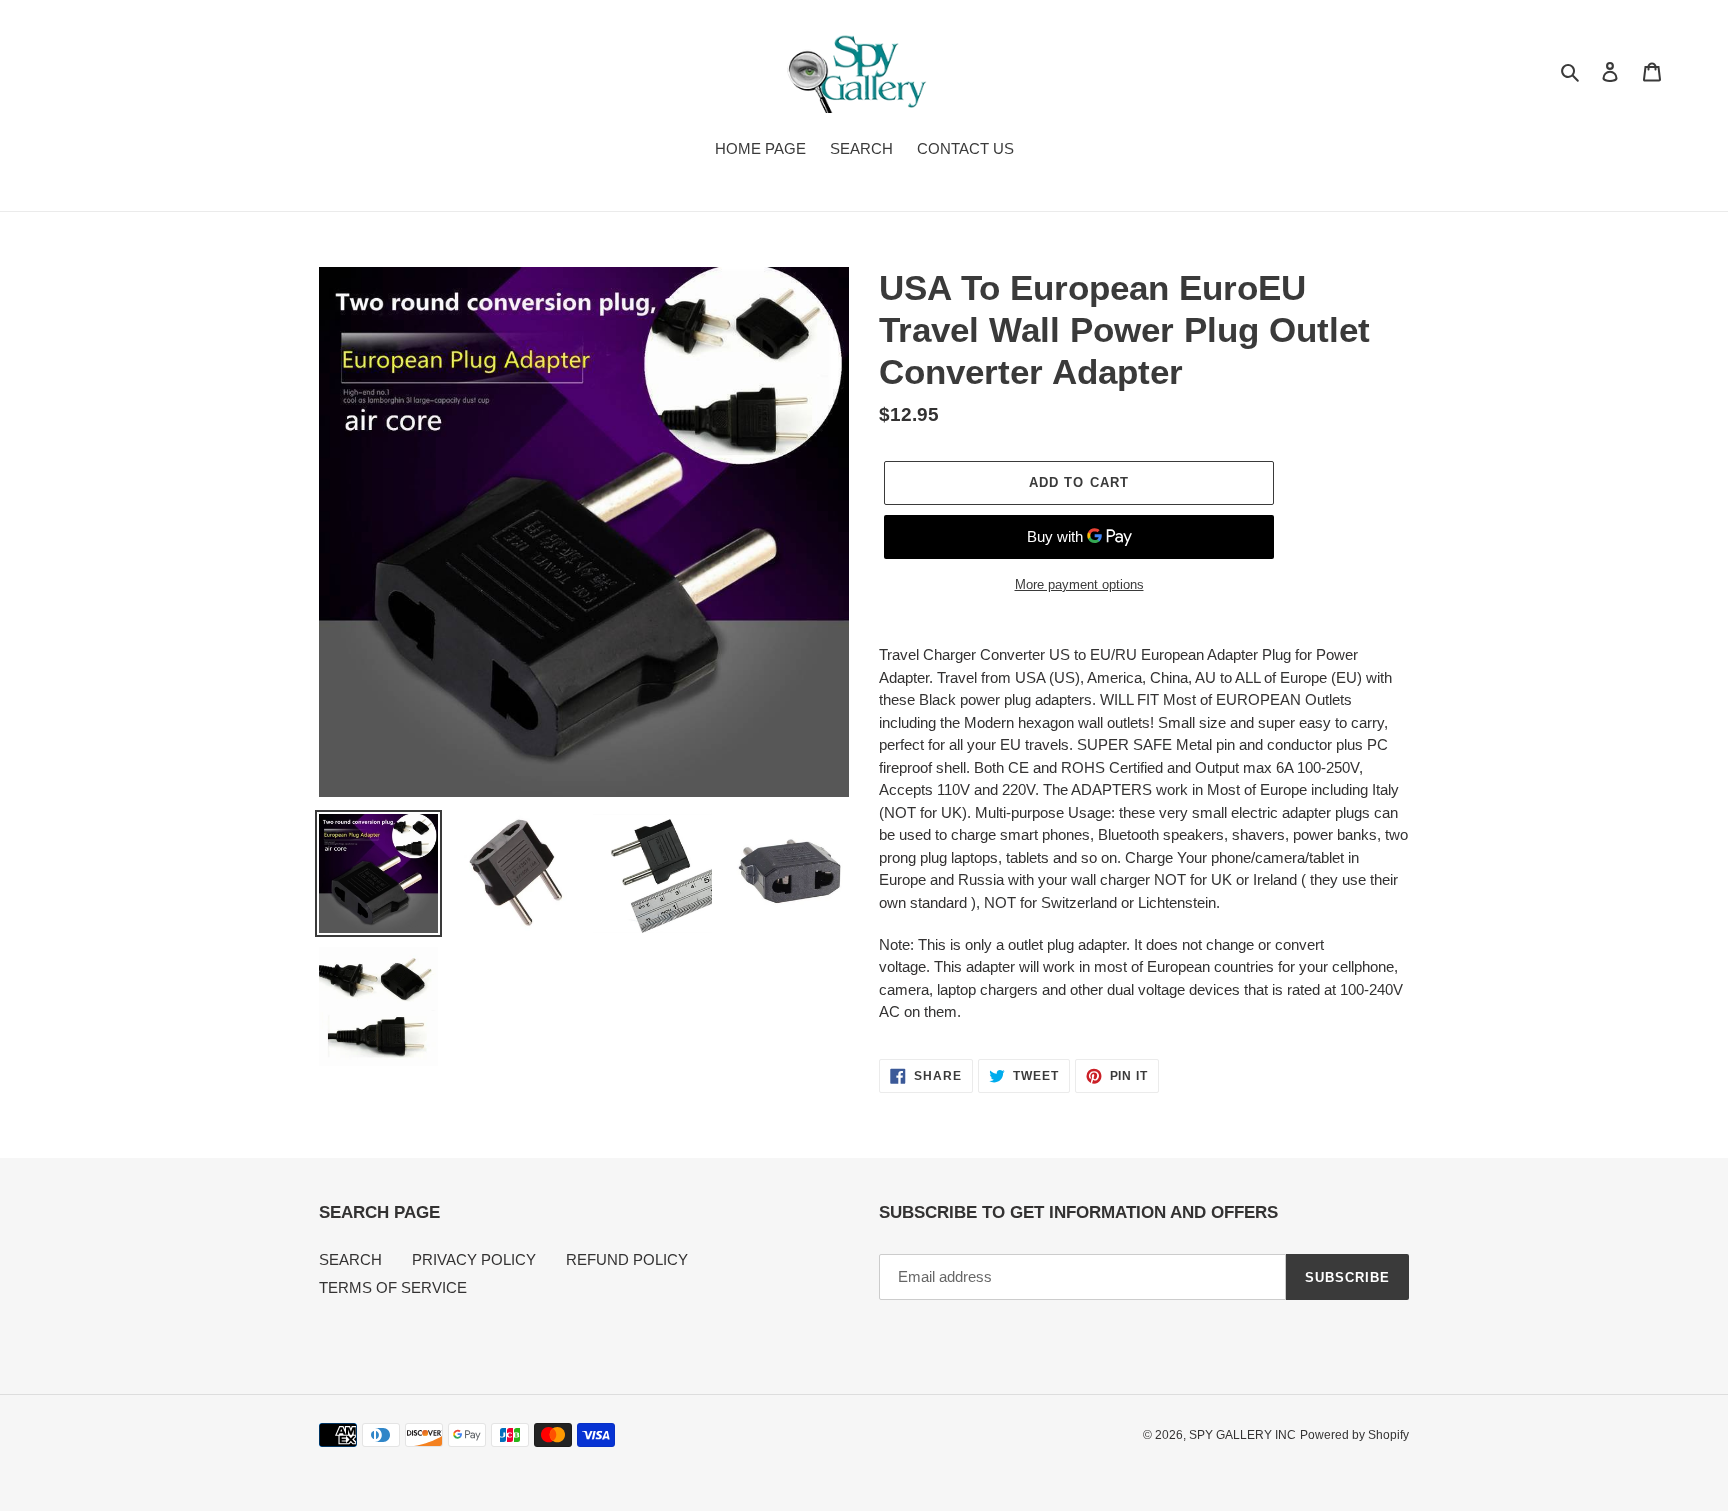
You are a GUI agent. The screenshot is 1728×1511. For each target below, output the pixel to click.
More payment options (1079, 584)
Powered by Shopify (1354, 1435)
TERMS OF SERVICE (393, 1287)
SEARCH (350, 1259)
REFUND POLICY (627, 1259)
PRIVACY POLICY (474, 1259)
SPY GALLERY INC (1242, 1435)
